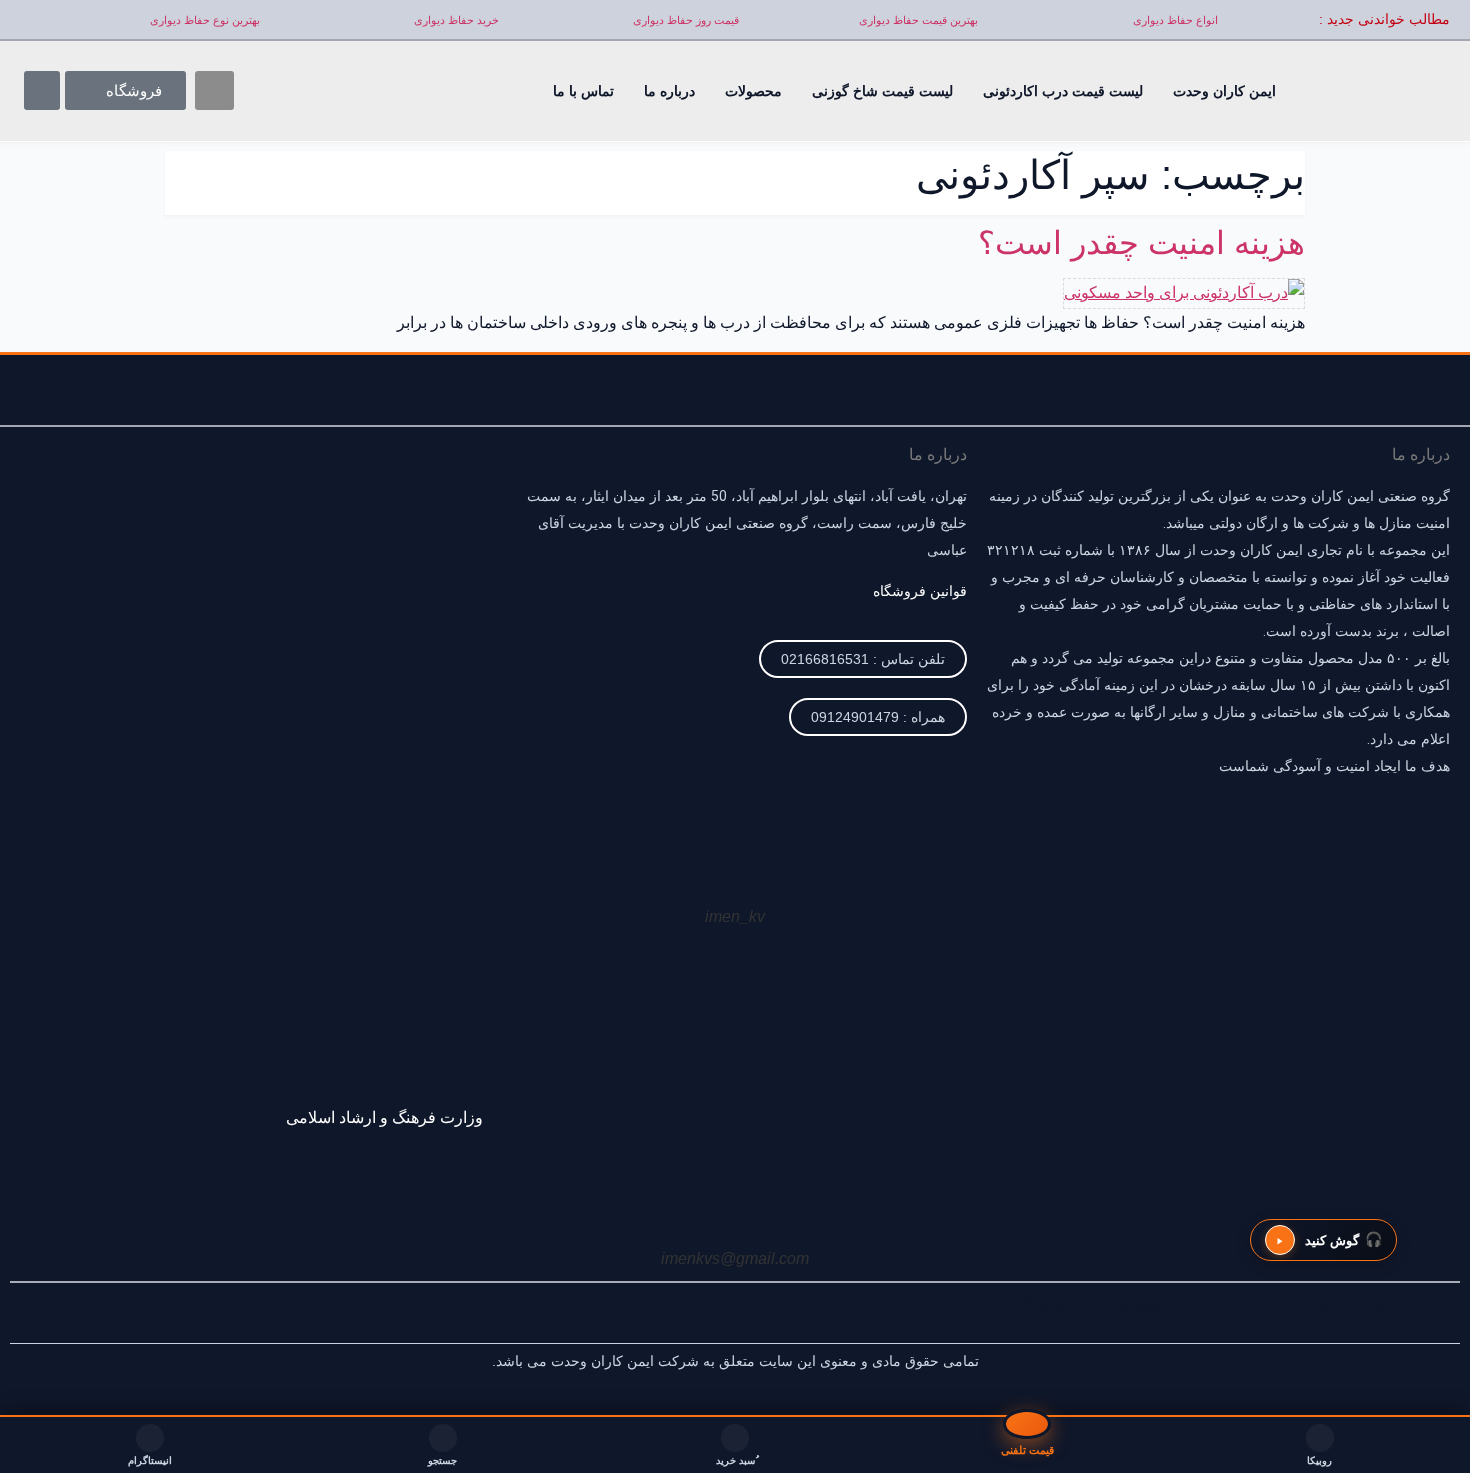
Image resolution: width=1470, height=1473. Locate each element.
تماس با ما (583, 91)
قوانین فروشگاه (920, 591)
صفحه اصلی (1408, 1303)
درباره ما (669, 91)
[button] (214, 90)
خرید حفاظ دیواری (456, 20)
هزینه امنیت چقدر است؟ (1141, 243)
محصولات (753, 91)
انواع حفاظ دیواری (1175, 20)
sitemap (957, 1303)
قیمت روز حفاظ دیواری (686, 20)
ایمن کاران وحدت (1224, 91)
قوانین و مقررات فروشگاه (1092, 1303)
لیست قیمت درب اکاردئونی (1063, 91)
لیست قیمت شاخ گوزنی (882, 91)
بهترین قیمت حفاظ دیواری (918, 20)
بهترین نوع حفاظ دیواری (205, 20)
